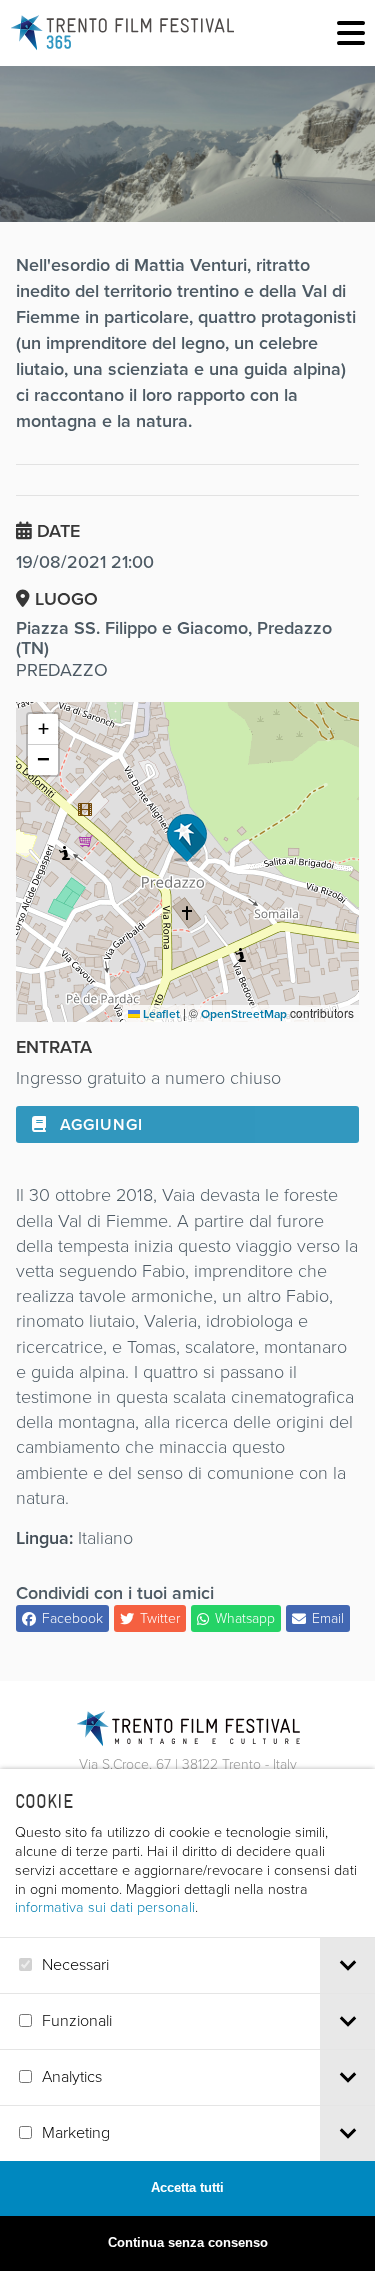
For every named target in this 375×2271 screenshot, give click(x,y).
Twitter (160, 1618)
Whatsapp (245, 1618)
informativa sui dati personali (105, 1907)
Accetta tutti (187, 2187)
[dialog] (187, 2020)
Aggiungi (99, 1124)
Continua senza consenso (188, 2242)
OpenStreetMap (244, 1014)
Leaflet (160, 1014)
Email (328, 1618)
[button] (187, 838)
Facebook (72, 1618)
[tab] (347, 1965)
